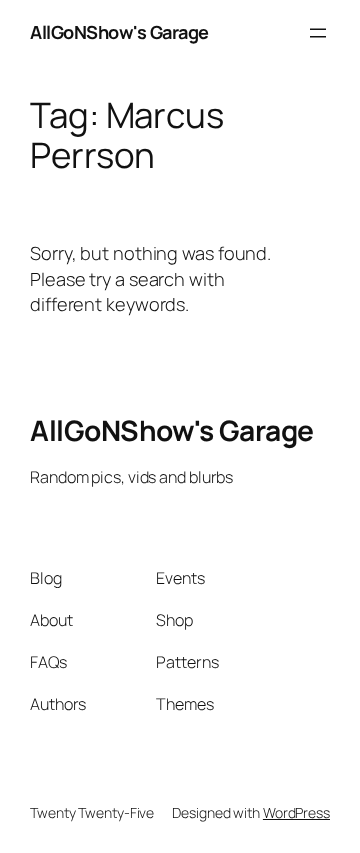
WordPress (296, 812)
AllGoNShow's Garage (119, 32)
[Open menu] (318, 33)
